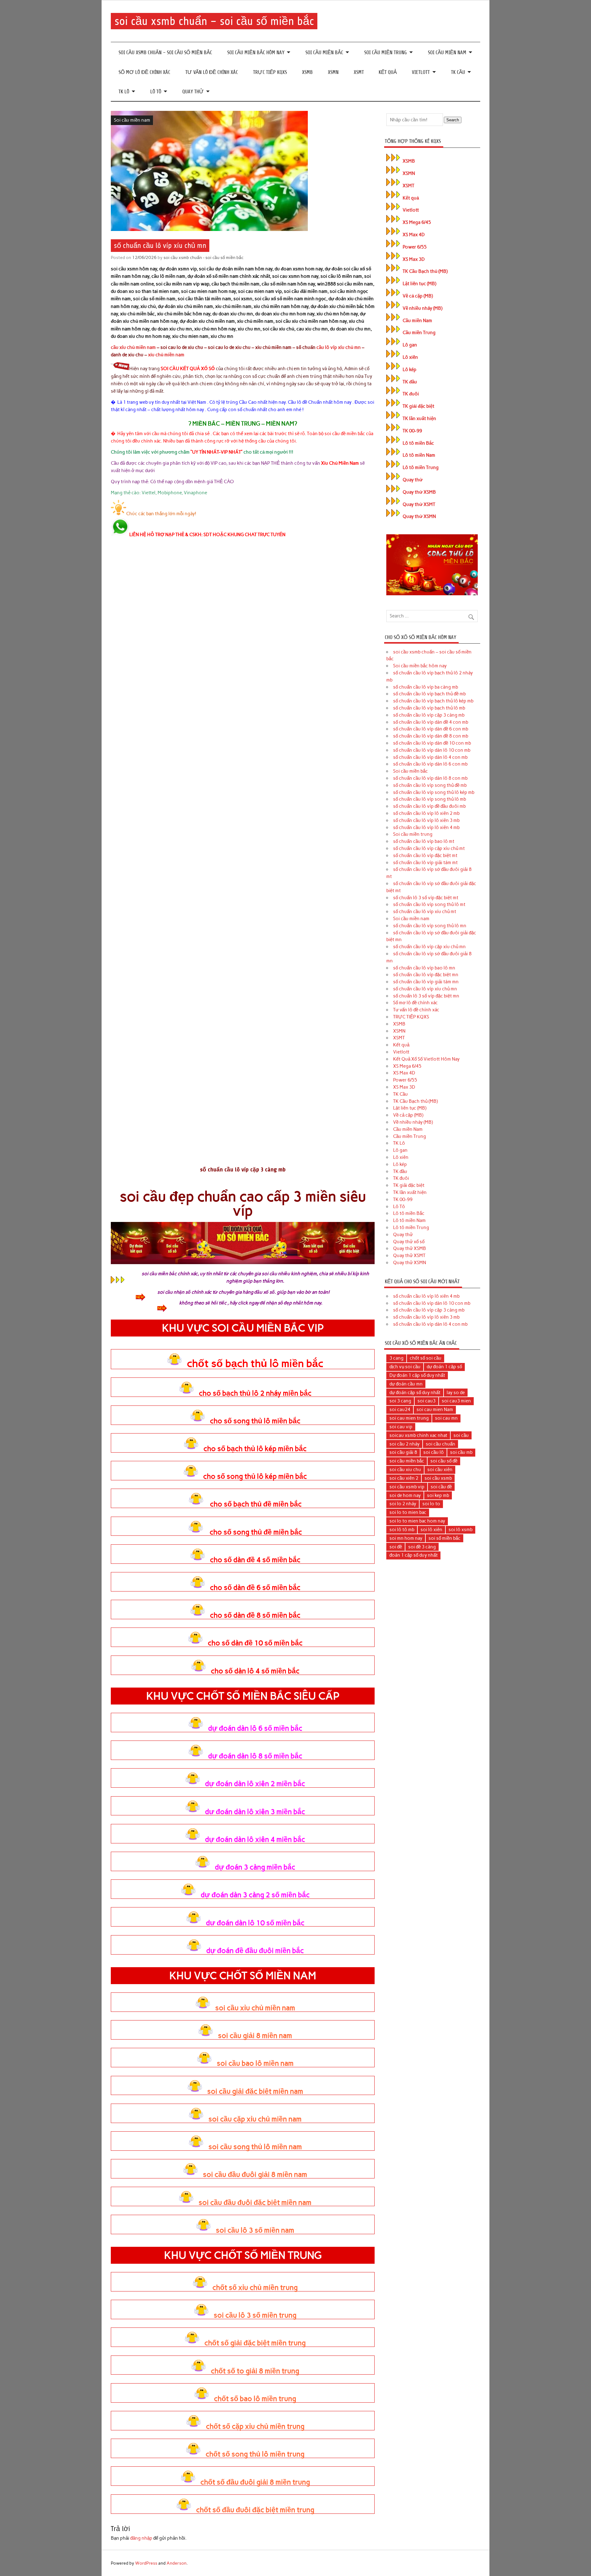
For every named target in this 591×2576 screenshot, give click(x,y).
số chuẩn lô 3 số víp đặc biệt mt (426, 898)
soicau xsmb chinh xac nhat (418, 1435)
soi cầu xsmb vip (407, 1487)
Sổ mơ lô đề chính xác (144, 72)
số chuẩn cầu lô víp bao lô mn (424, 968)
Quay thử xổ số (409, 1242)
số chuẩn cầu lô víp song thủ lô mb (430, 799)
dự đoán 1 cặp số (444, 1367)
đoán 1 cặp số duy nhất (414, 1555)
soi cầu (461, 1435)
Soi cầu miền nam (447, 53)
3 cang (396, 1358)
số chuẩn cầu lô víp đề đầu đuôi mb (429, 806)
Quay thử (193, 92)
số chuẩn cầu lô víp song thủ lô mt (429, 904)
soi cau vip (401, 1427)
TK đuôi (411, 394)
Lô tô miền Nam (419, 455)
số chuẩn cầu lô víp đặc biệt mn (426, 975)
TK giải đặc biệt (418, 406)
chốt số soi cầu (426, 1358)
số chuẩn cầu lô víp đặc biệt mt (425, 855)
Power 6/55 (415, 247)
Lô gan (410, 345)
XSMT (359, 72)
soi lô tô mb (402, 1530)
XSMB (307, 72)
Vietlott (421, 72)
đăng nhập (141, 2538)
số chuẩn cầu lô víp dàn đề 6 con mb (431, 729)
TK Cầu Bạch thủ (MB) (425, 271)
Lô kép (410, 370)
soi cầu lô (434, 1452)
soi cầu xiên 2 (404, 1478)
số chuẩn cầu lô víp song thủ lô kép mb (434, 792)
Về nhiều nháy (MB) (422, 308)
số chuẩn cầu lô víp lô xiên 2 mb (426, 813)
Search (453, 120)
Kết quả (388, 72)
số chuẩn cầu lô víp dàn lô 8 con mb (430, 778)
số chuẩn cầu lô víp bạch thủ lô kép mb (433, 701)
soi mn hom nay (406, 1538)
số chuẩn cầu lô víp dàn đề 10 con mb (432, 743)
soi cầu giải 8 (403, 1452)
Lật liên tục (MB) (419, 284)
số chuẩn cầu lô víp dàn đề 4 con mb (431, 722)
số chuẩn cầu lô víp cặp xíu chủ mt (429, 848)
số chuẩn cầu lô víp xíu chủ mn (425, 989)
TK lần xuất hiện (419, 419)
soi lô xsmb (460, 1530)
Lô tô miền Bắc (418, 443)
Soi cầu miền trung (386, 53)
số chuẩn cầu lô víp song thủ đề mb (430, 785)
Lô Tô (156, 92)
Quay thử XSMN (419, 516)
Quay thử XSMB (419, 492)
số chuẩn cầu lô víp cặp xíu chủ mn (429, 947)
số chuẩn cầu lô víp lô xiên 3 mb (426, 820)
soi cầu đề (441, 1487)
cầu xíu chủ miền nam (133, 347)
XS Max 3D (414, 259)
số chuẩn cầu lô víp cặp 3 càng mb (429, 715)
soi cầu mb (461, 1452)
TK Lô (124, 92)
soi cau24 (400, 1409)
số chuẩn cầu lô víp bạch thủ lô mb (429, 708)
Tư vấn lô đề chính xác (212, 72)
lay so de (456, 1393)
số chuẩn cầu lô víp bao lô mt (424, 841)
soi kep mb (438, 1495)
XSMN (333, 72)
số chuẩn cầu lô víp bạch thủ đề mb (429, 694)
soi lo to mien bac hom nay (417, 1521)
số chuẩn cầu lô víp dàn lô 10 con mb (432, 750)
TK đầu (410, 382)
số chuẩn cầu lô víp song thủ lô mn (430, 926)
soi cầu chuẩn (440, 1444)
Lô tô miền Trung (421, 467)
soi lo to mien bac (408, 1512)
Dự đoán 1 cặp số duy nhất (417, 1375)
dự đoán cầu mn (406, 1384)
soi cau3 (426, 1401)
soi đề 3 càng (422, 1547)
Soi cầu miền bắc (324, 53)
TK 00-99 (412, 431)
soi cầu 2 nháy (404, 1444)
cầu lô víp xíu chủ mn (339, 347)
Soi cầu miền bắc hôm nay (256, 53)
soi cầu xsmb (438, 1478)
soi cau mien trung (409, 1418)
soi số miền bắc (444, 1538)
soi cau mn (446, 1418)
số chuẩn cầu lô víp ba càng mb (426, 687)
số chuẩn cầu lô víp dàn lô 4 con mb (430, 757)
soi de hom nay (405, 1495)
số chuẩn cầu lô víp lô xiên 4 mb (426, 827)
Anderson (177, 2563)
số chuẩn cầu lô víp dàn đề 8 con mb (431, 736)
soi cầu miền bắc (407, 1461)
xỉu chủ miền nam (166, 355)
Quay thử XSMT (419, 504)
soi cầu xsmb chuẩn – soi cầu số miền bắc (214, 21)
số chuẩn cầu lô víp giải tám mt (425, 863)
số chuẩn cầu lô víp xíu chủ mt (425, 912)
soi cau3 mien (456, 1401)
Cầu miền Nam (417, 321)
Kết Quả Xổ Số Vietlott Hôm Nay (426, 1059)
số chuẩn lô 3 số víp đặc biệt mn (426, 996)
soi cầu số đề (444, 1461)
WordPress (146, 2563)
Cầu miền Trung (419, 333)
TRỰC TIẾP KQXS (270, 72)
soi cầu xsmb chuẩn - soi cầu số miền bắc (203, 257)
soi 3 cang (400, 1401)
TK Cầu (458, 72)
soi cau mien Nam (435, 1409)
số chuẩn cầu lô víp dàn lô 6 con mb (430, 764)
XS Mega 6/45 (417, 222)
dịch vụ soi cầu (405, 1367)
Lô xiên (410, 357)
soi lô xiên (431, 1530)
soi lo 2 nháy (403, 1504)
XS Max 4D (414, 235)
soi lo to (431, 1504)
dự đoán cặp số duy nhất (415, 1393)
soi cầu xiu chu (405, 1470)
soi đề (396, 1547)
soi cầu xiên (440, 1470)
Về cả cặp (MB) (418, 296)
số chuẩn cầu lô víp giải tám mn (426, 982)
